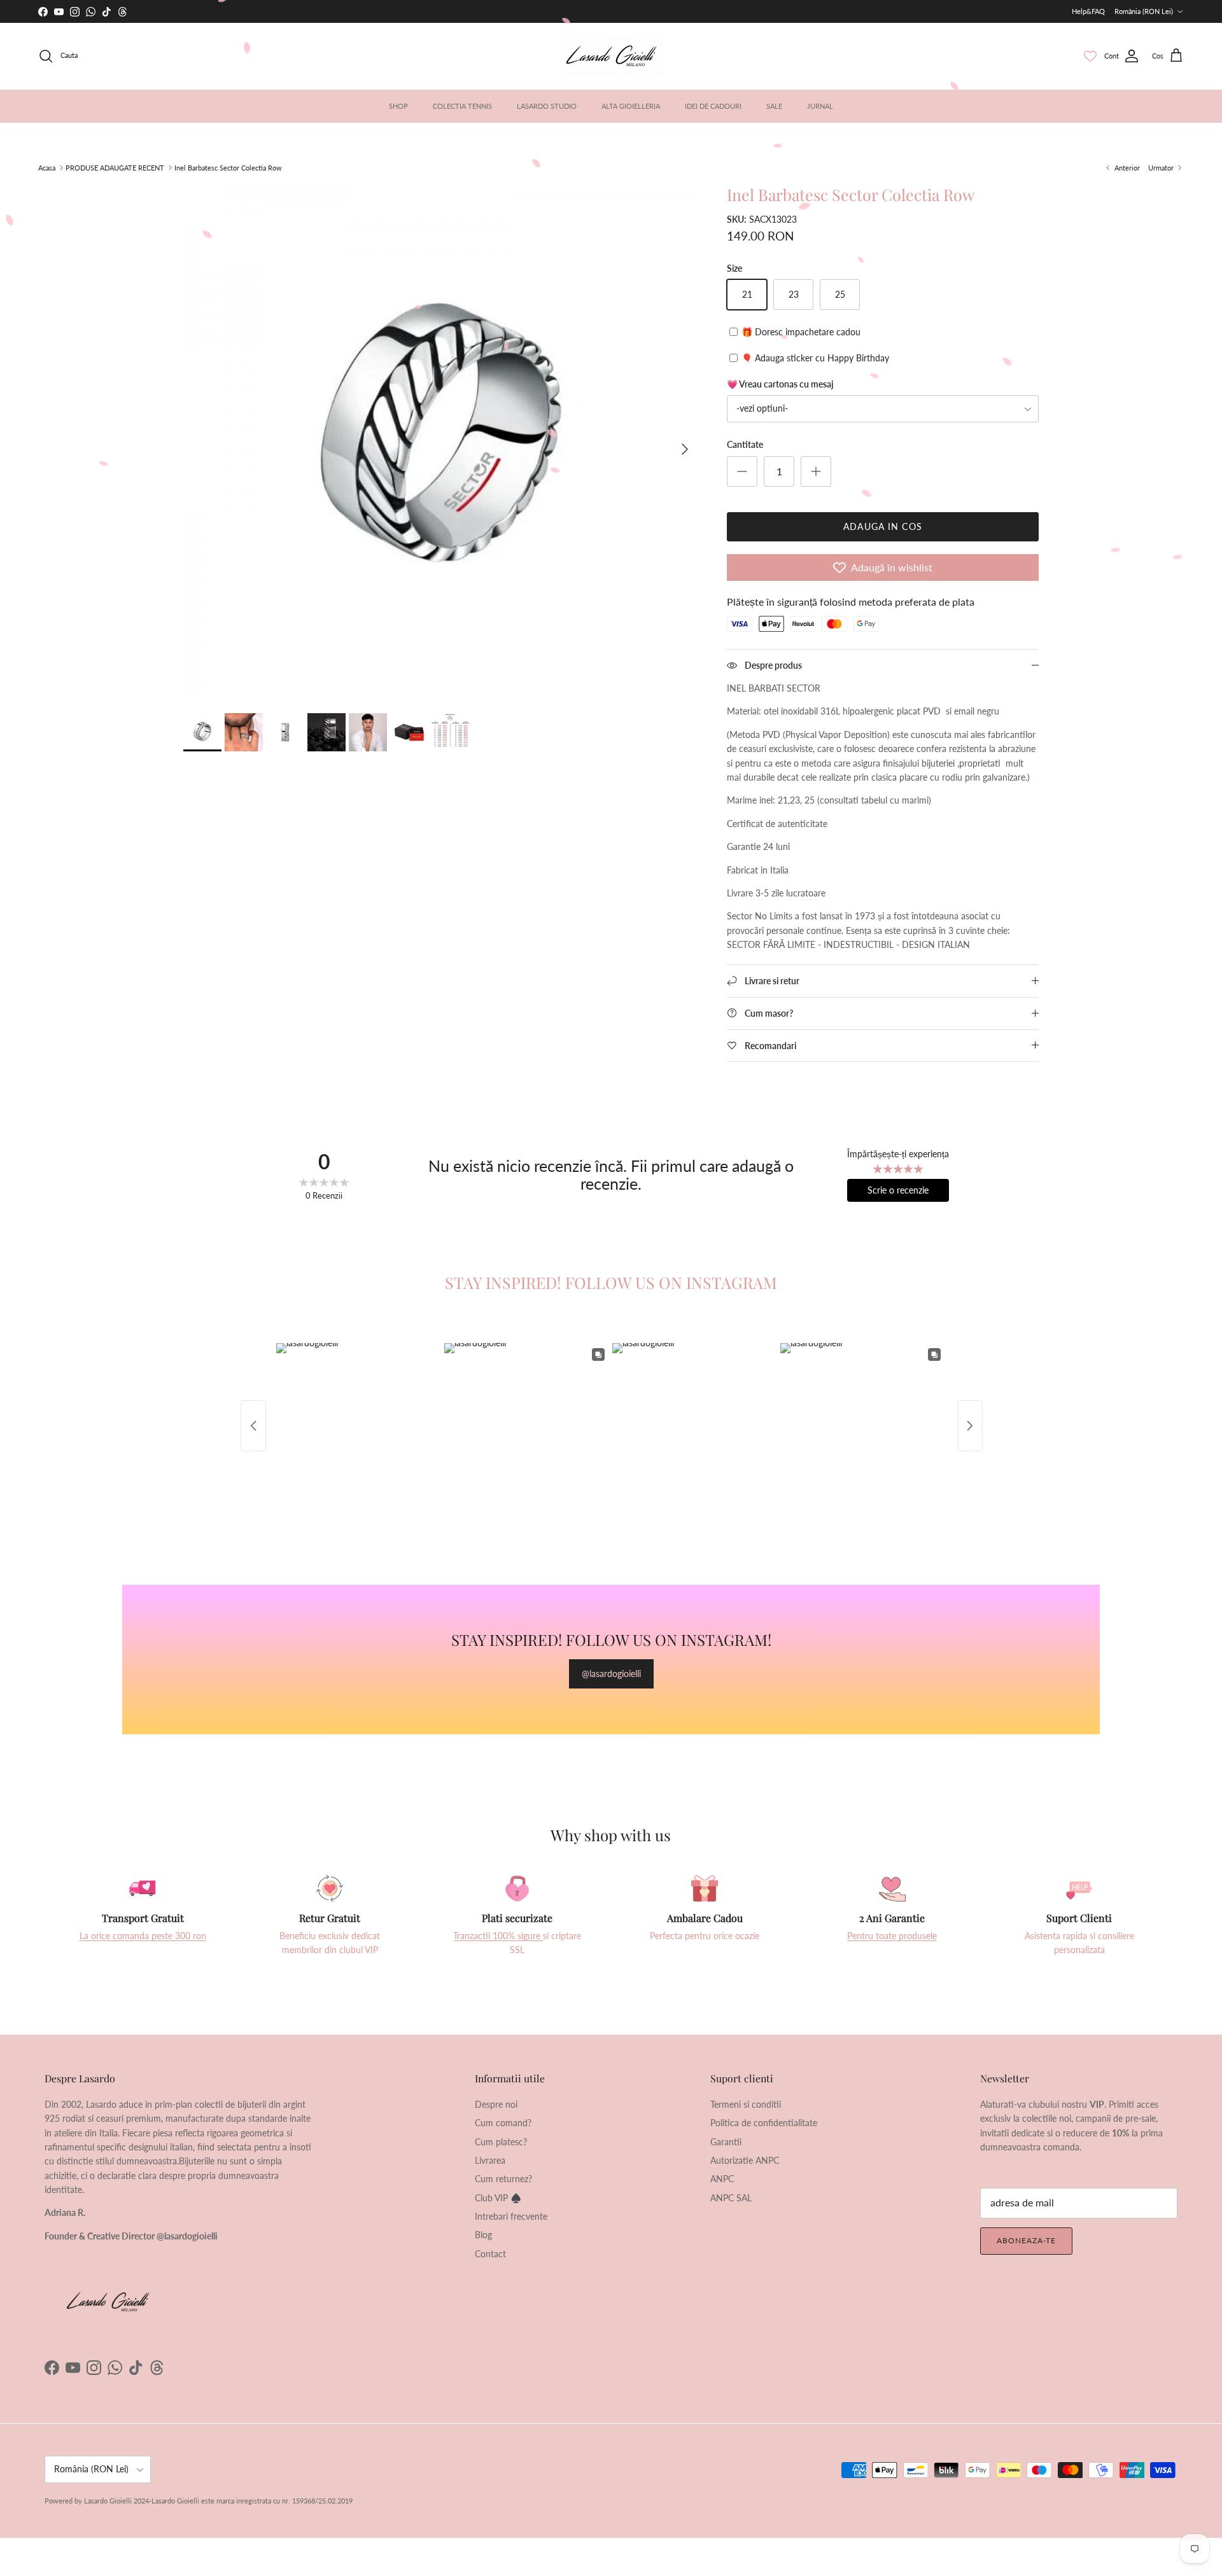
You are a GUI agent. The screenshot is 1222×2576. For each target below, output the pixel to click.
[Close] (726, 1190)
